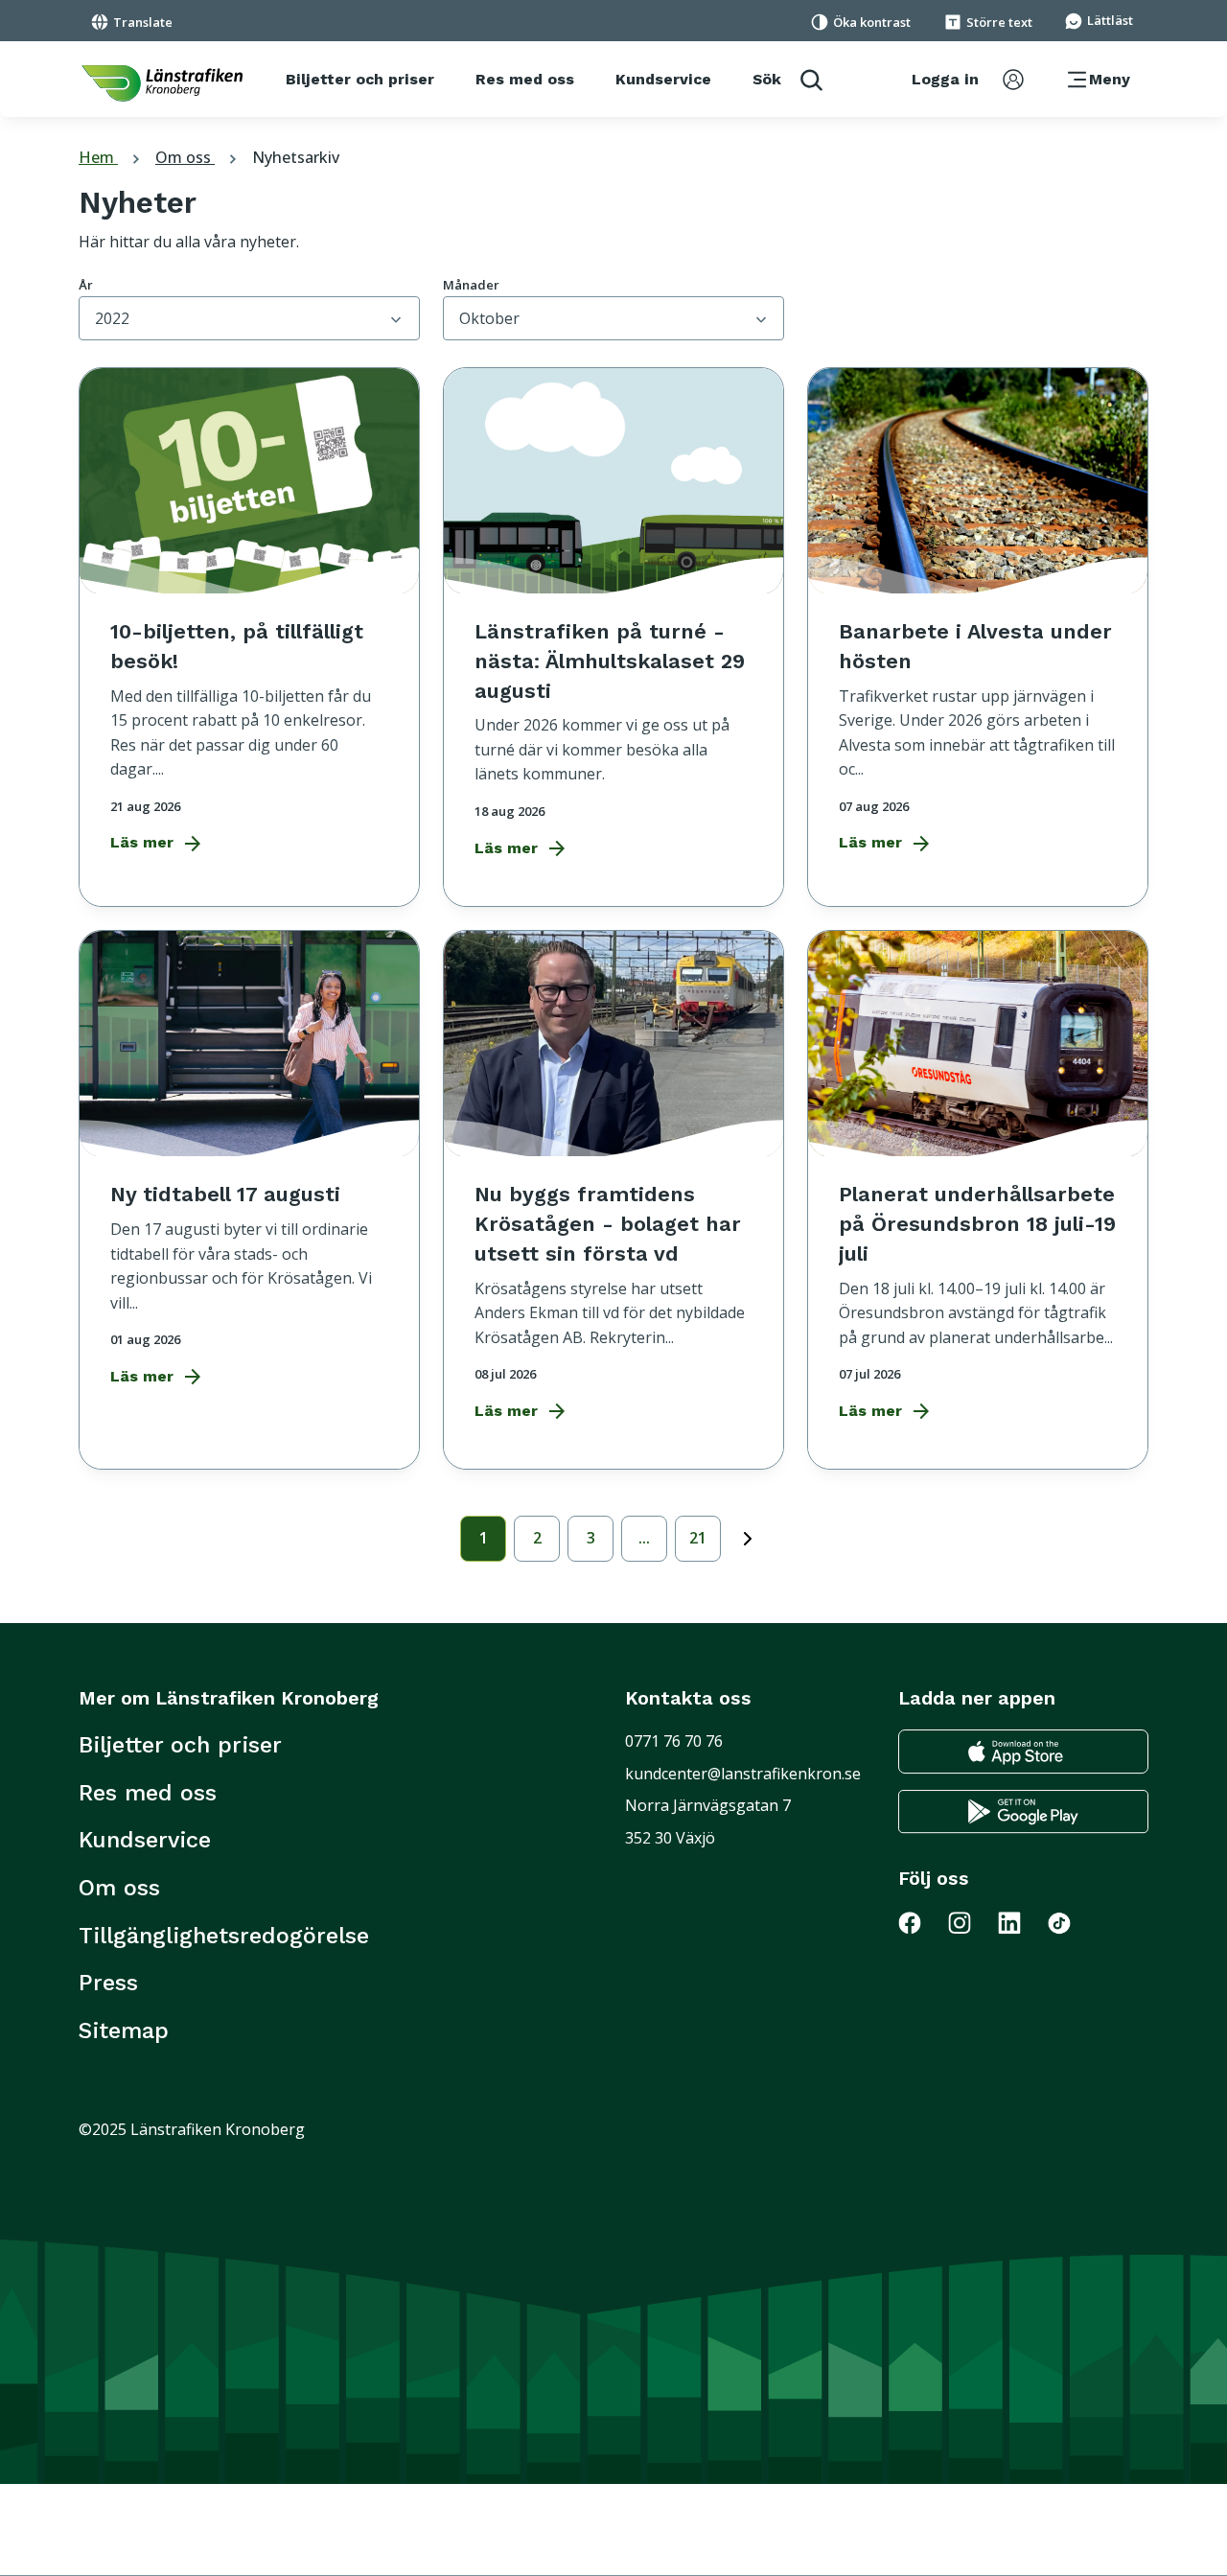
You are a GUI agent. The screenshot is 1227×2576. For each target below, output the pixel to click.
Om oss (198, 157)
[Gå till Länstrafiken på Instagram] (971, 1922)
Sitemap (124, 2031)
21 (698, 1538)
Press (108, 1983)
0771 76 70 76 (674, 1741)
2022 (112, 318)
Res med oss (148, 1793)
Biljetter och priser (180, 1745)
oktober (489, 318)
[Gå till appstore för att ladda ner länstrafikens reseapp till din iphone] (1023, 1752)
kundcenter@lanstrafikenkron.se (743, 1774)
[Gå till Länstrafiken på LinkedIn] (1021, 1922)
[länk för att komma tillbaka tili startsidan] (162, 83)
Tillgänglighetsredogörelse (224, 1936)
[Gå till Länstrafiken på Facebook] (921, 1922)
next (748, 1535)
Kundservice (145, 1840)
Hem (112, 157)
